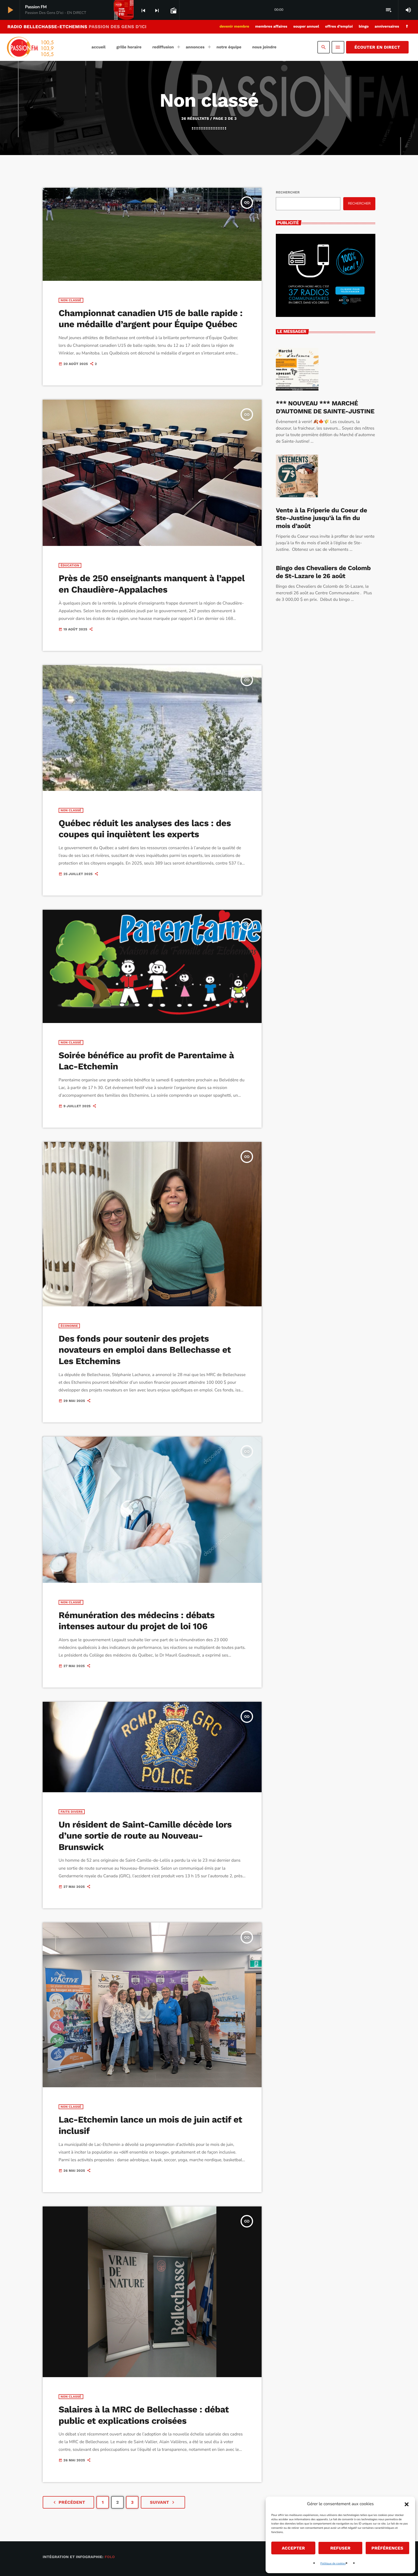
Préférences (387, 2548)
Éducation (70, 565)
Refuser (340, 2548)
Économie (69, 1326)
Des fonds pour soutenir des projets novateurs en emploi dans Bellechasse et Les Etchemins (145, 1350)
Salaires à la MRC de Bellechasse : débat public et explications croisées (144, 2415)
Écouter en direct (377, 47)
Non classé (71, 300)
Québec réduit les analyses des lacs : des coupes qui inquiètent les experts (145, 829)
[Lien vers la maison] (30, 47)
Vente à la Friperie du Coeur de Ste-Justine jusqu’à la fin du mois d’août (321, 518)
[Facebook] (407, 27)
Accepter (293, 2548)
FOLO (110, 2557)
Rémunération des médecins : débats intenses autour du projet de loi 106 (137, 1621)
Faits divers (72, 1812)
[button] (407, 2504)
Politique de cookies (333, 2563)
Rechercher (288, 192)
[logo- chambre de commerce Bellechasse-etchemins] (326, 289)
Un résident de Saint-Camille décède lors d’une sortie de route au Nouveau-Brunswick (145, 1836)
